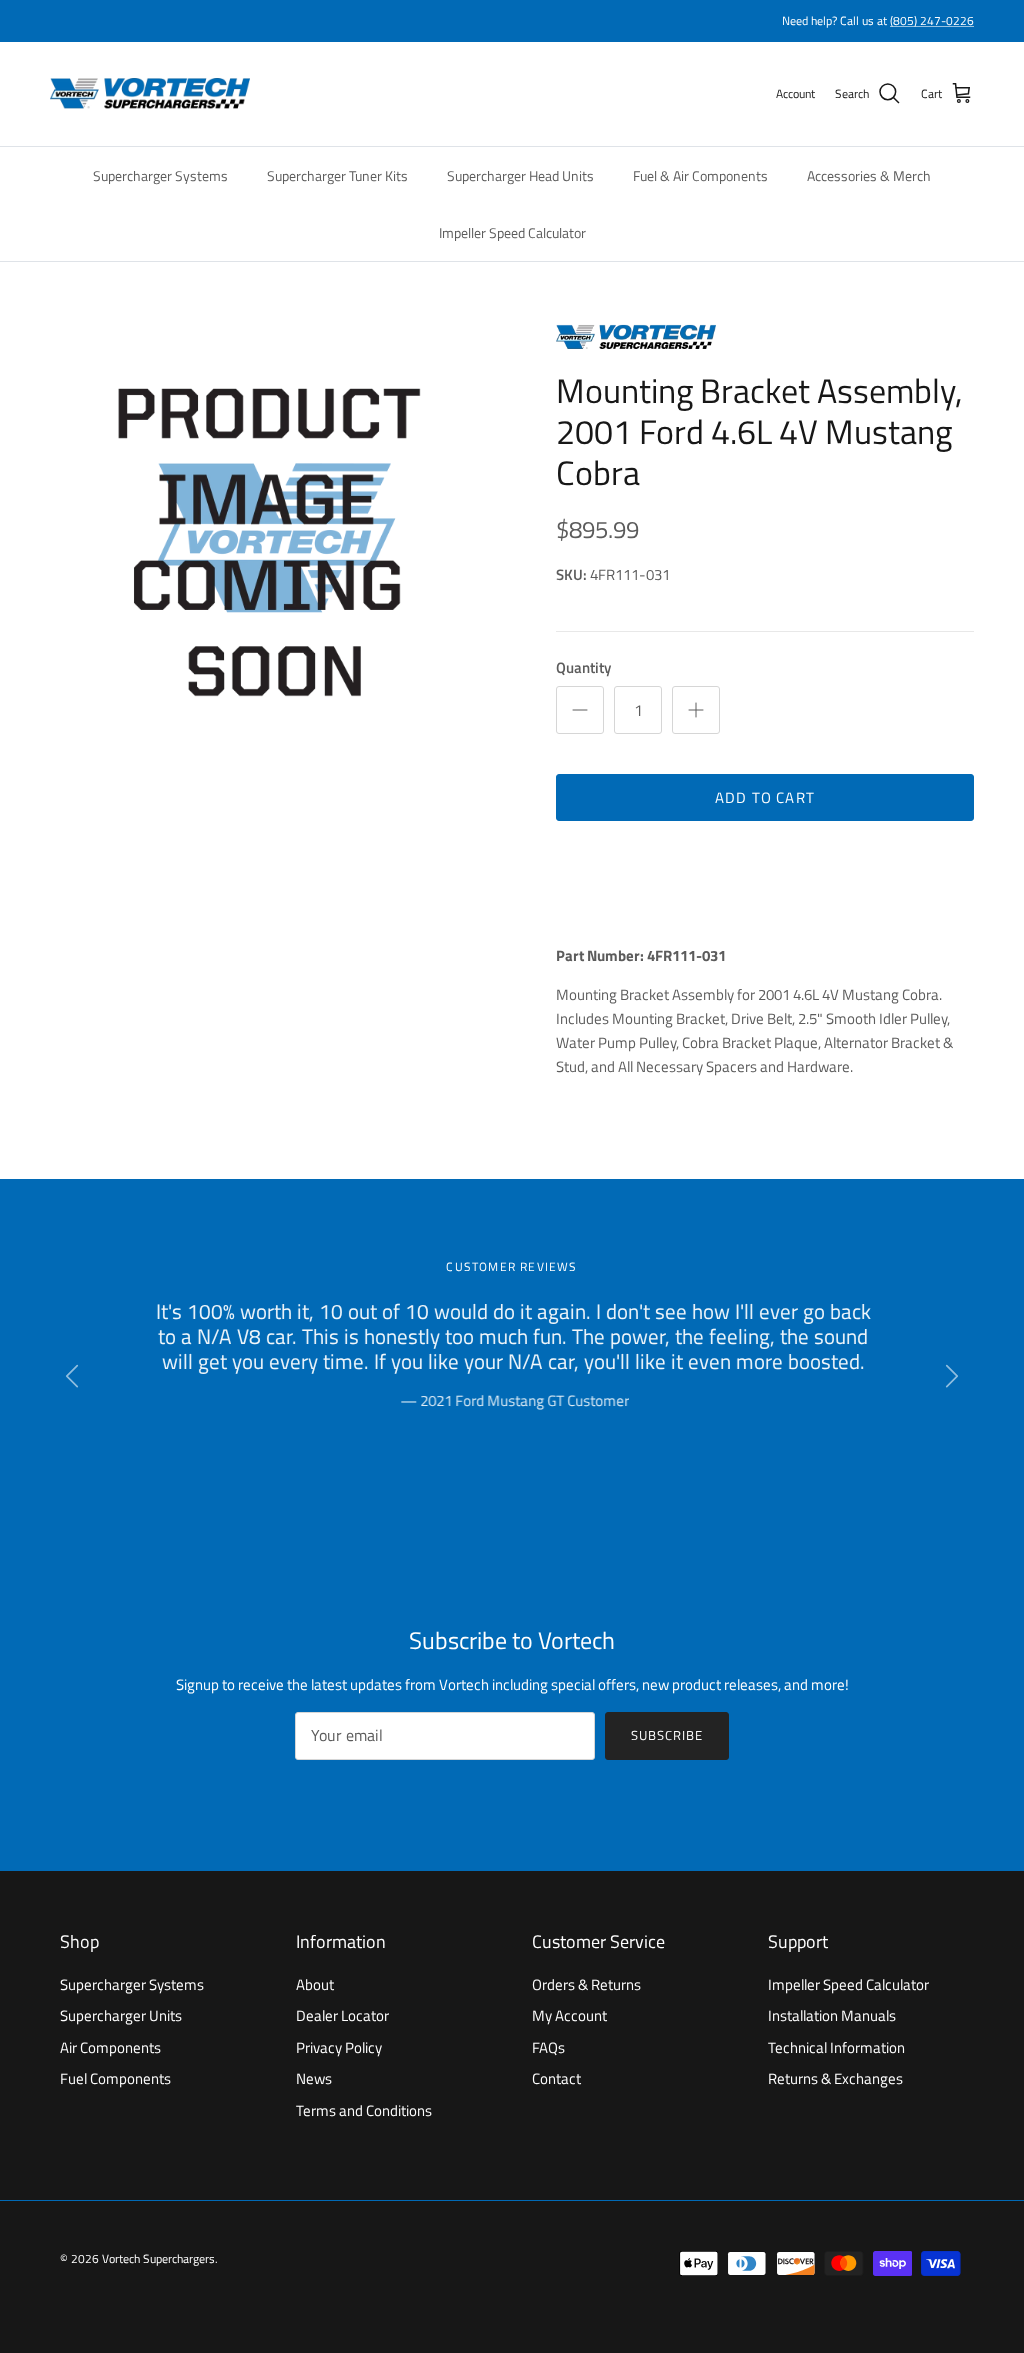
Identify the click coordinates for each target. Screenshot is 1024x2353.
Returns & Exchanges (835, 2078)
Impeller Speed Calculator (512, 232)
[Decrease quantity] (580, 710)
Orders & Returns (586, 1984)
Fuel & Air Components (700, 175)
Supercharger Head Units (520, 175)
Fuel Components (115, 2078)
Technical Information (836, 2047)
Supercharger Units (121, 2015)
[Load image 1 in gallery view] (281, 543)
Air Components (110, 2047)
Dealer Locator (342, 2015)
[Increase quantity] (696, 710)
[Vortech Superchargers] (150, 94)
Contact (556, 2078)
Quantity (583, 667)
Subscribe (667, 1735)
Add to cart (765, 797)
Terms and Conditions (364, 2110)
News (314, 2078)
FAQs (548, 2047)
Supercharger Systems (160, 175)
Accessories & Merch (869, 175)
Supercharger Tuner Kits (337, 175)
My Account (569, 2015)
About (315, 1984)
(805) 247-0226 (932, 20)
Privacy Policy (339, 2047)
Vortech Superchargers (158, 2258)
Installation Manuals (832, 2015)
